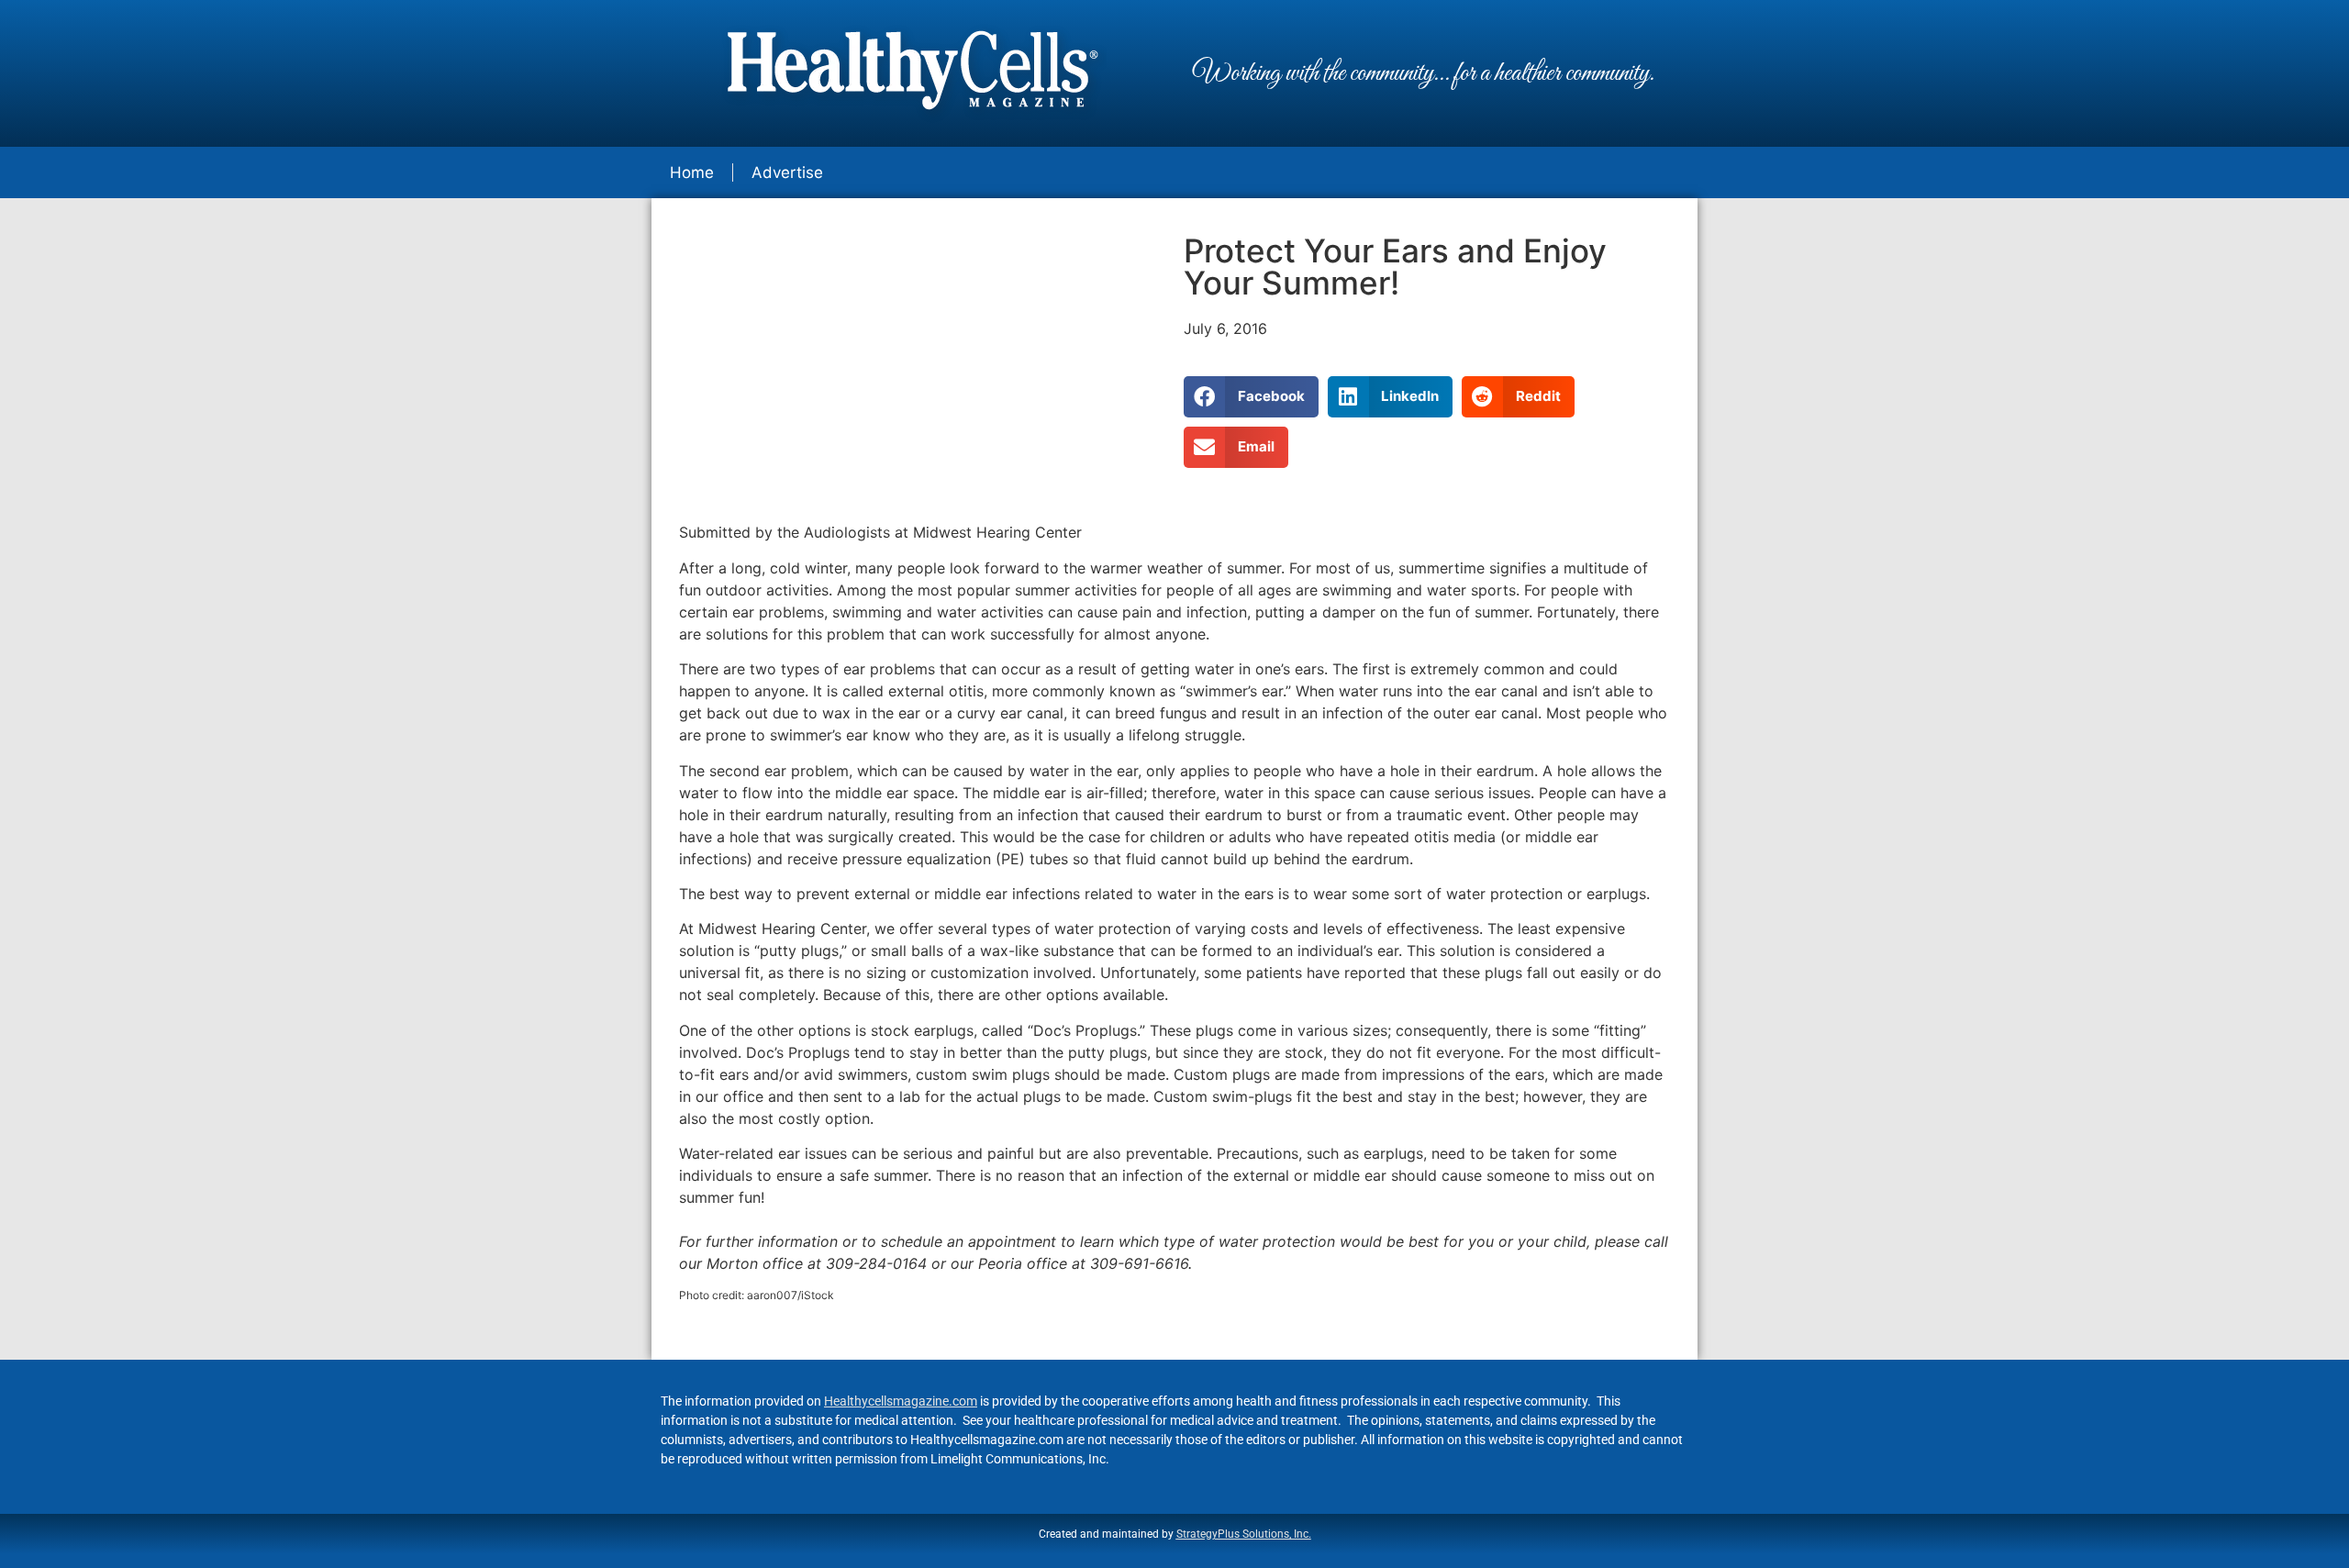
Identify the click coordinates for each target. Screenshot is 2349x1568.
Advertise (787, 172)
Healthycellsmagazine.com (901, 1401)
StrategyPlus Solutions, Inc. (1244, 1534)
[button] (1251, 397)
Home (692, 172)
